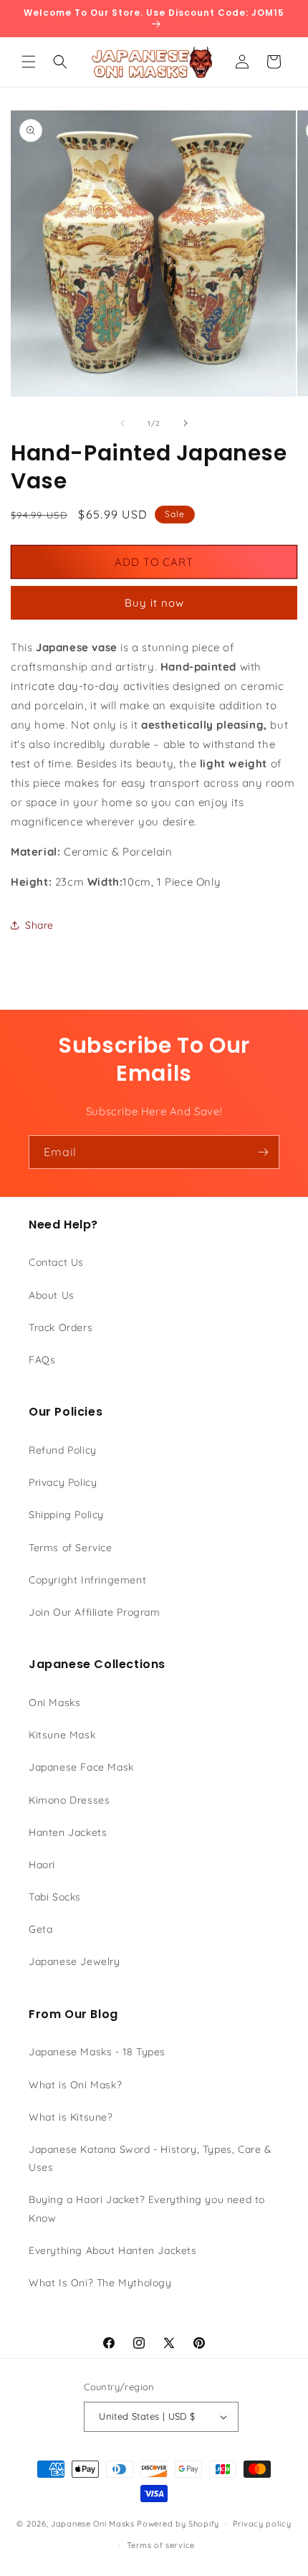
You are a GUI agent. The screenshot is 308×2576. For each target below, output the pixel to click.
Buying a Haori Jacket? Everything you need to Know (147, 2208)
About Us (52, 1295)
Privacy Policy (63, 1482)
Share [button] (39, 925)
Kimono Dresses (69, 1800)
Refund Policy (63, 1450)
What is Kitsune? (71, 2117)
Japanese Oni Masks (93, 2523)
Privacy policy (262, 2524)
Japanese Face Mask (81, 1767)
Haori (42, 1865)
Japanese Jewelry (74, 1961)
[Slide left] (122, 423)
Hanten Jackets (68, 1832)
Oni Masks (54, 1703)
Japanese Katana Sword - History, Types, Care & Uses (150, 2158)
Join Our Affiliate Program (95, 1612)
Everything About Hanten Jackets (113, 2250)
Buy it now (154, 603)
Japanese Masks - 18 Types (97, 2052)
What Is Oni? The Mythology (100, 2283)
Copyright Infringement (87, 1580)
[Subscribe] (263, 1152)
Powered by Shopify (178, 2523)
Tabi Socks (55, 1897)
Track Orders (61, 1327)
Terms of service (161, 2545)
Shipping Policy (66, 1515)
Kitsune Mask (62, 1735)
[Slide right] (186, 423)
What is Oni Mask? (75, 2085)
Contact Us (56, 1262)
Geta (40, 1929)
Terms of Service (71, 1548)
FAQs (42, 1360)
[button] (29, 62)
